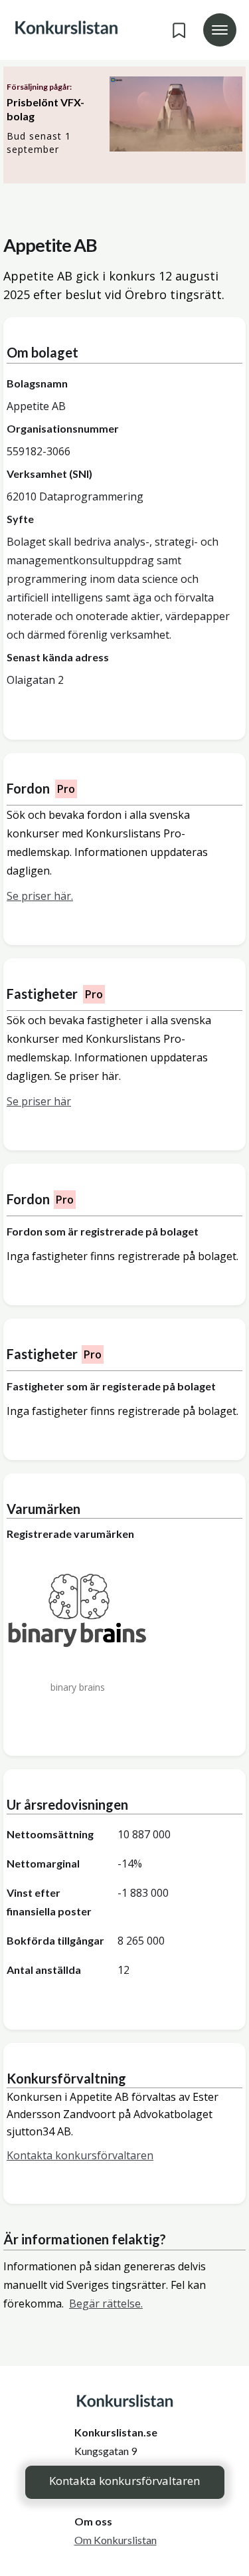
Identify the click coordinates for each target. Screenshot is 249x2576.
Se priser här (39, 1101)
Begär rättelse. (106, 2304)
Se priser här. (40, 896)
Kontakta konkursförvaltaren (124, 2481)
